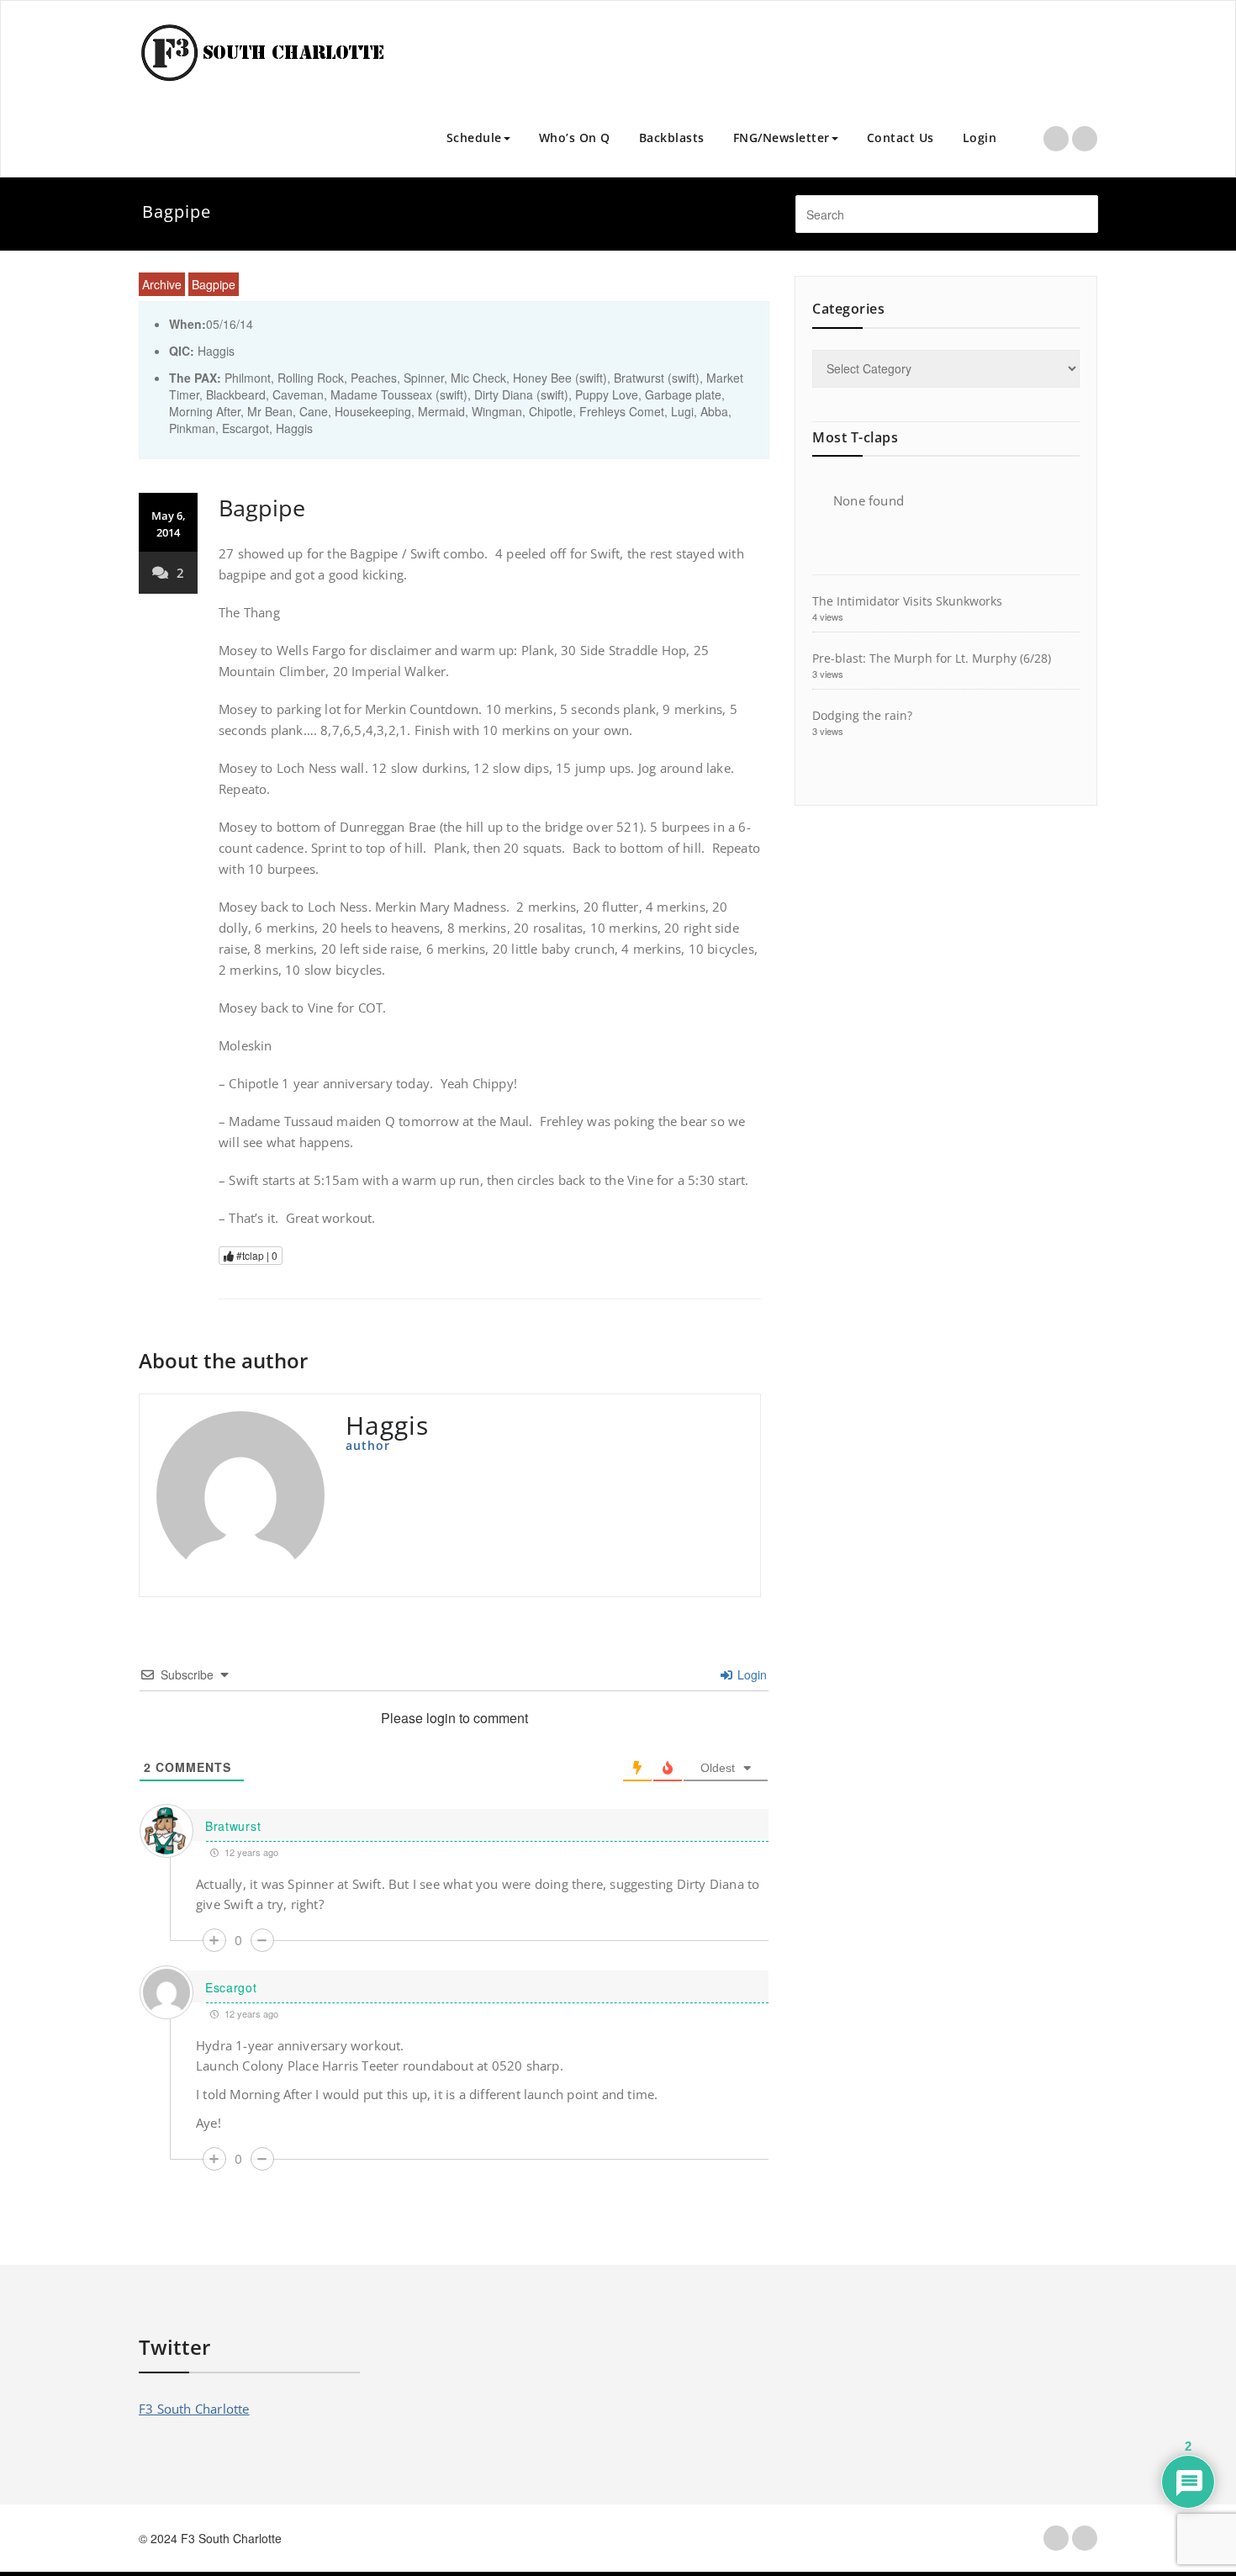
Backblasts (672, 138)
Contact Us (901, 138)
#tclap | (256, 1255)
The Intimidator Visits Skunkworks (907, 601)
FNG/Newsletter (782, 138)
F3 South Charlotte (194, 2409)
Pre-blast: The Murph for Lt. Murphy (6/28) (932, 658)
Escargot (231, 1987)
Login (980, 138)
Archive (162, 284)
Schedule (474, 138)
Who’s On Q (575, 138)
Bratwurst (233, 1826)
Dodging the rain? (862, 715)
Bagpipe (214, 284)
